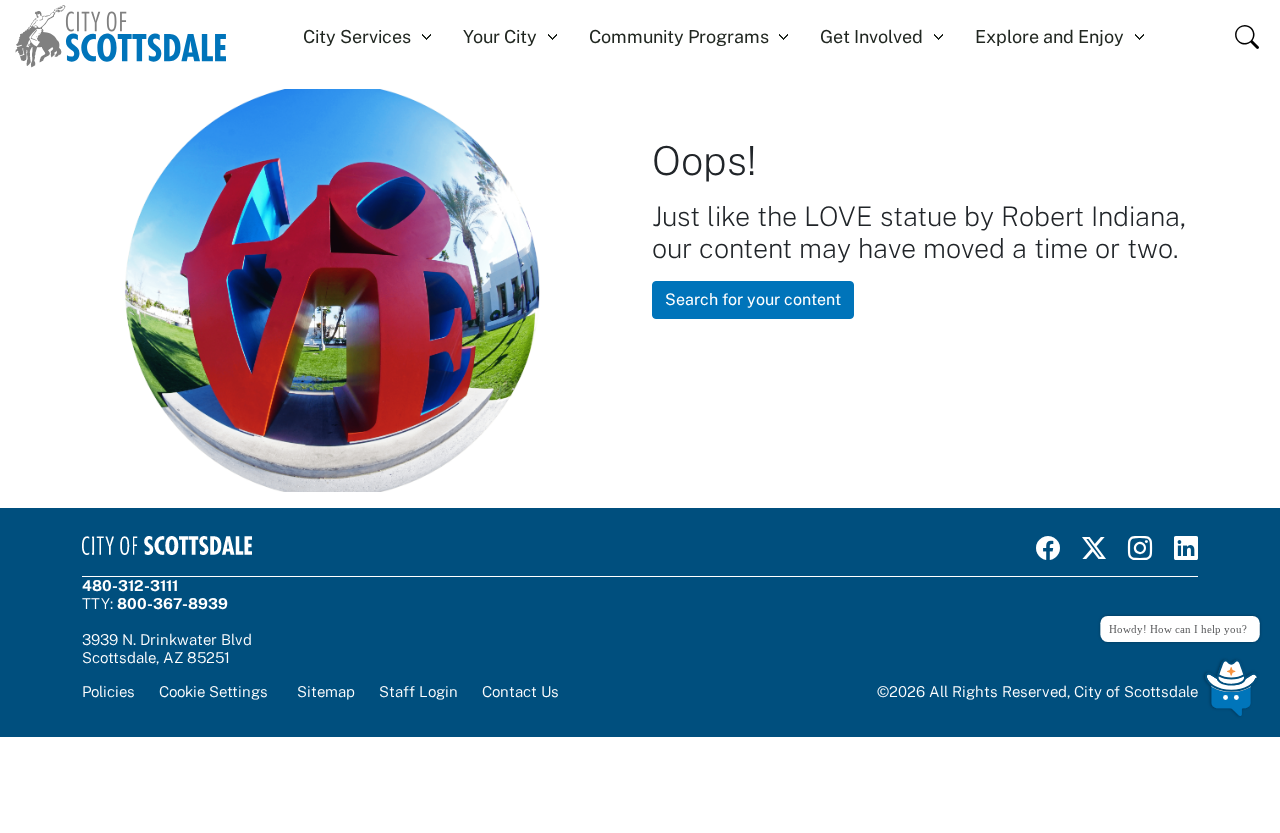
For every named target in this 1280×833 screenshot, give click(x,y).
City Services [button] (357, 36)
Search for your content (753, 299)
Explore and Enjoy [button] (1049, 36)
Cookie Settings (213, 691)
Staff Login (418, 691)
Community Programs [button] (679, 36)
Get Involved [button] (871, 36)
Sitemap (326, 691)
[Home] (120, 36)
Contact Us (520, 691)
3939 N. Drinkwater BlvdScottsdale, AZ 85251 (167, 648)
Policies (108, 691)
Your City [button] (500, 36)
